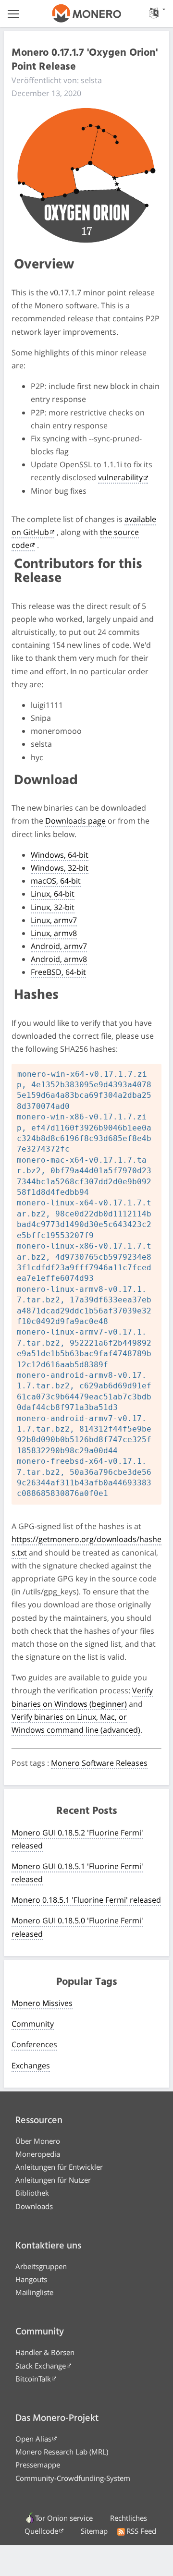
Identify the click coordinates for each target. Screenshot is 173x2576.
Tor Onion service (64, 2518)
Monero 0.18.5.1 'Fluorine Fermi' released (86, 1900)
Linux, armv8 (54, 933)
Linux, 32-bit (53, 907)
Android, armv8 (59, 959)
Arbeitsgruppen (41, 2266)
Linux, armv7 (54, 920)
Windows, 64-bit (60, 855)
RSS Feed (141, 2531)
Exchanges (31, 2066)
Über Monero (38, 2141)
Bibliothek (32, 2193)
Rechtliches (129, 2518)
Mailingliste (34, 2292)
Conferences (34, 2044)
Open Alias (33, 2439)
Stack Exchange (41, 2366)
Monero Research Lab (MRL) (62, 2452)
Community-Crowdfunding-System (73, 2478)
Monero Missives (42, 2003)
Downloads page (75, 821)
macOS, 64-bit (56, 881)
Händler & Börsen (45, 2352)
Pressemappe (38, 2465)
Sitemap (94, 2531)
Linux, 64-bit (53, 894)
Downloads (34, 2206)
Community (33, 2024)
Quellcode (41, 2531)
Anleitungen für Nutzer (53, 2180)
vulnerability (120, 477)
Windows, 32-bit (60, 868)
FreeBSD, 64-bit (58, 972)
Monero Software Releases (99, 1763)
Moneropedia (38, 2154)
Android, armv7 (59, 946)
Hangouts (31, 2279)
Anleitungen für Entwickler (59, 2167)
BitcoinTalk (33, 2379)
